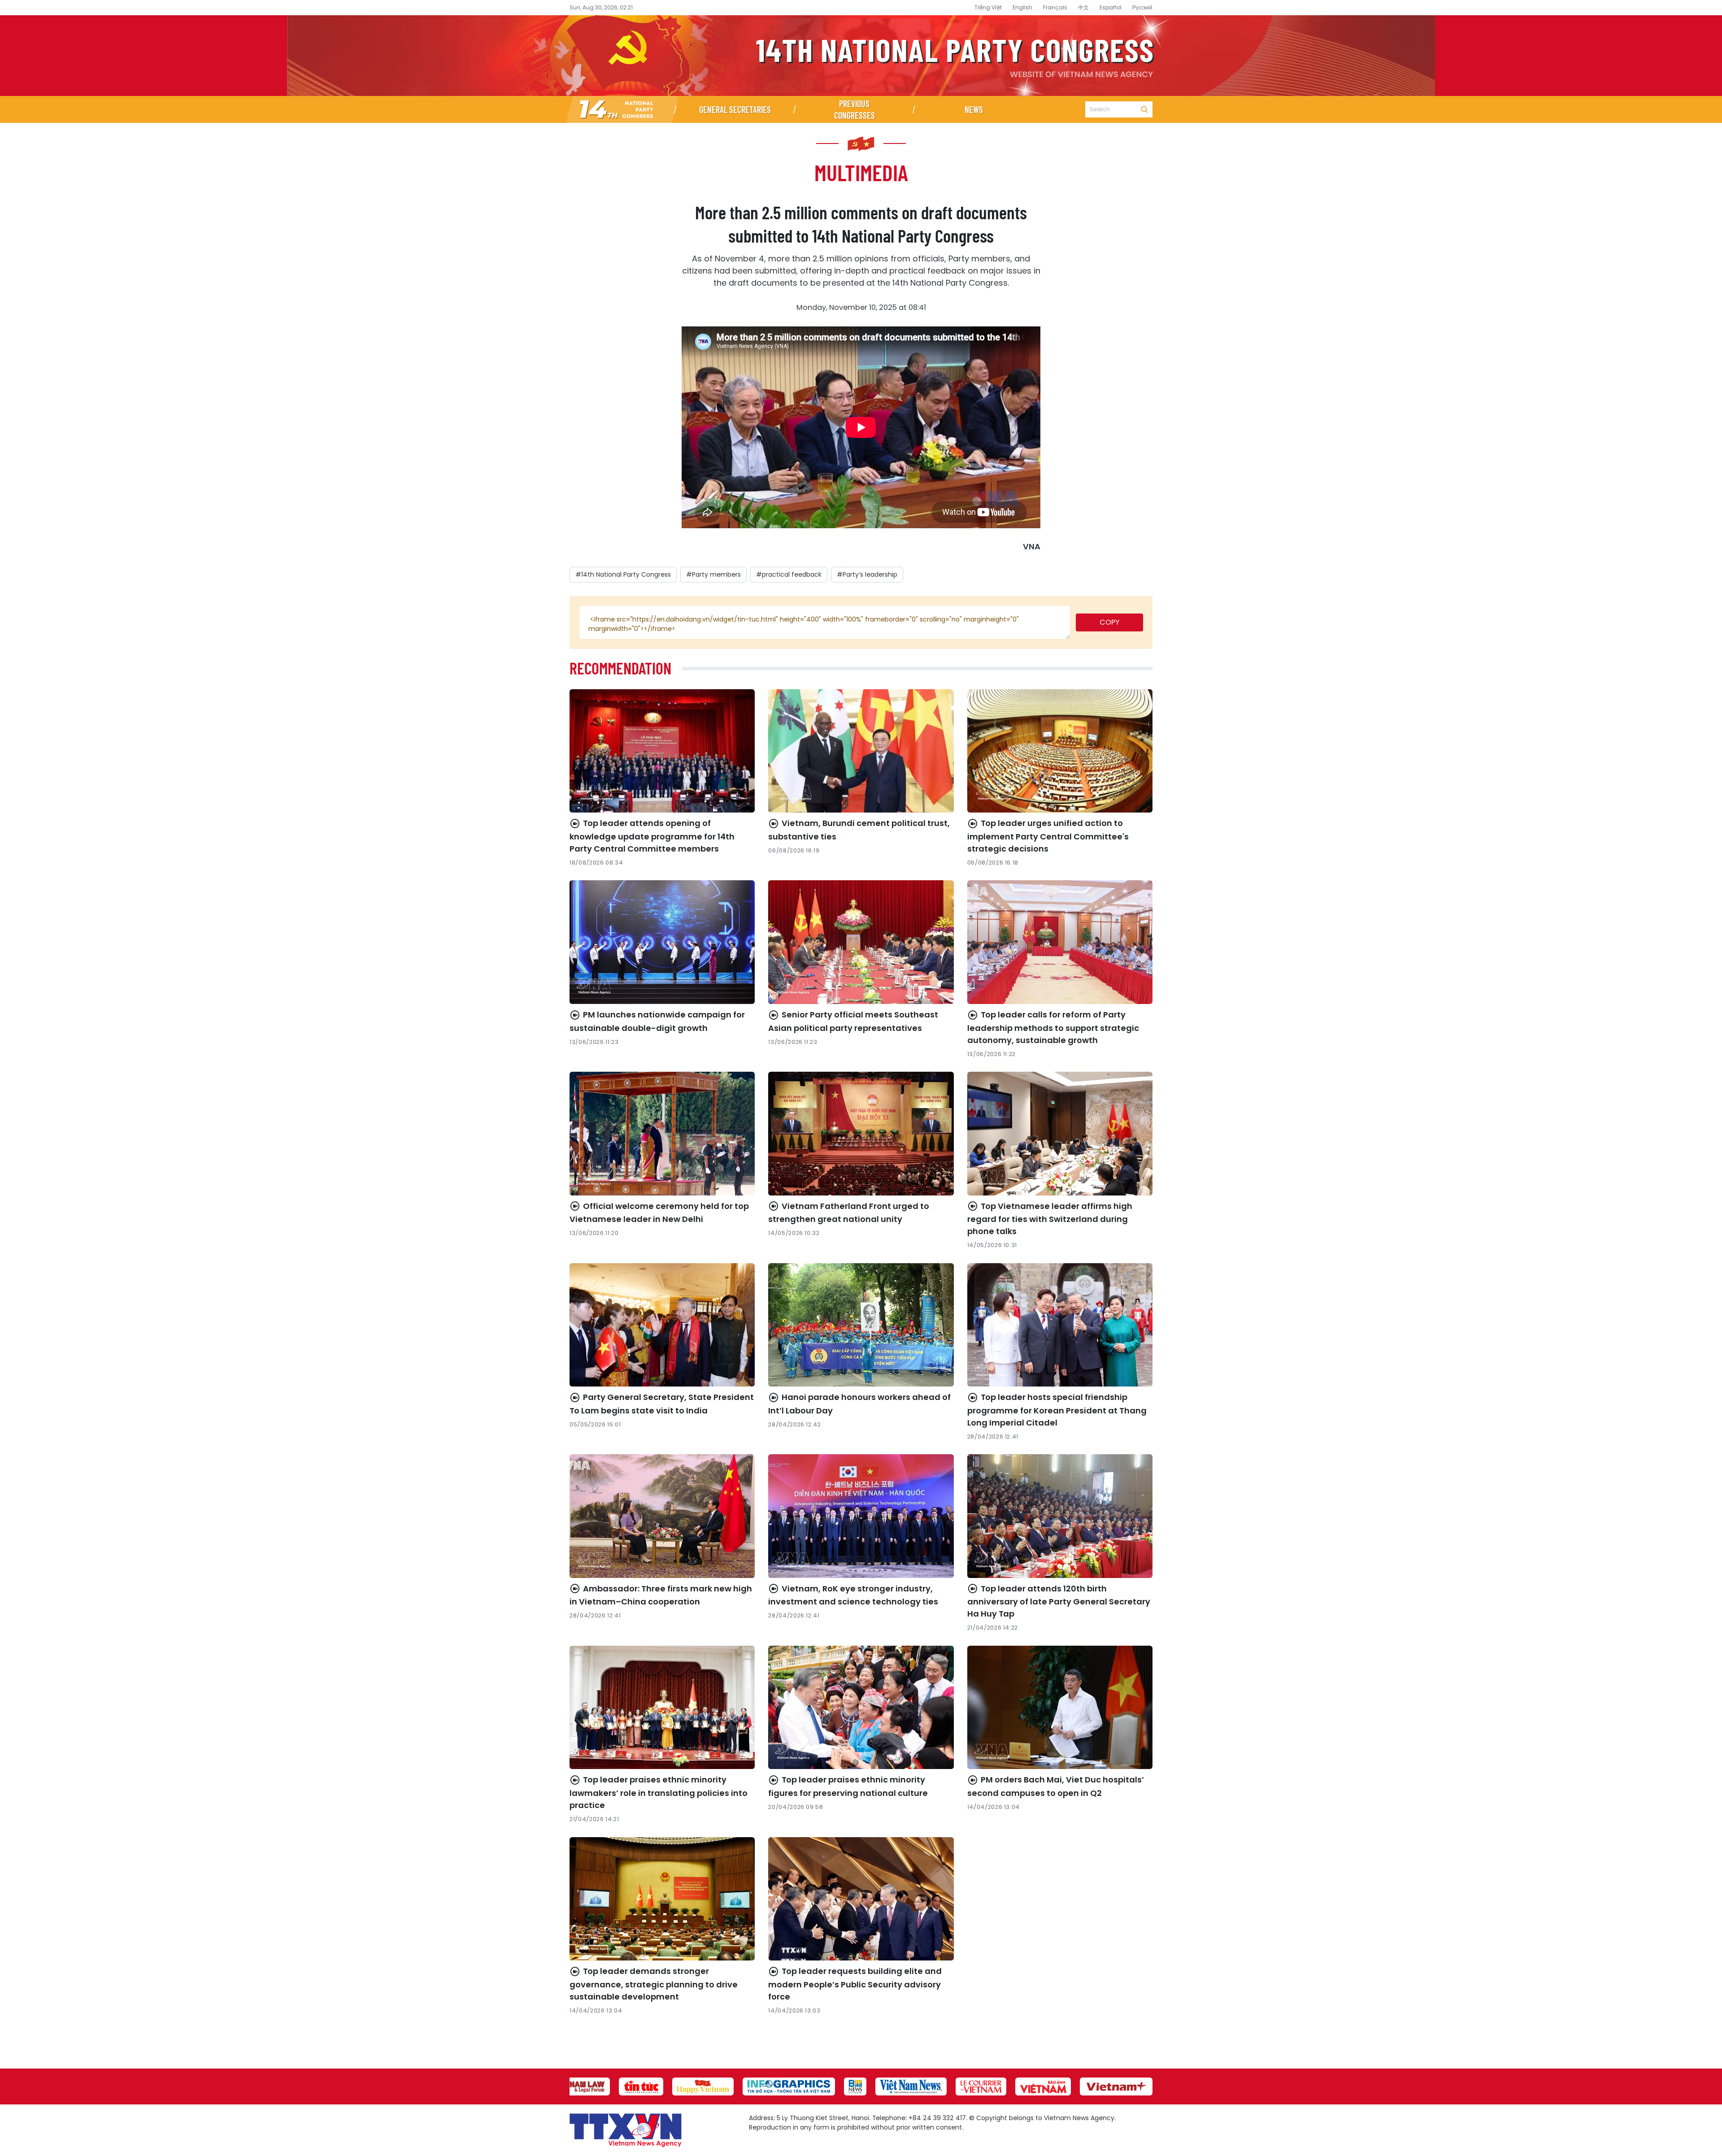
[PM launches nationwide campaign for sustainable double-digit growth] (662, 942)
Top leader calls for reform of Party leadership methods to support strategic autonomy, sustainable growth (1053, 1027)
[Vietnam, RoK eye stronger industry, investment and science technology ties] (861, 1516)
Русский (1142, 7)
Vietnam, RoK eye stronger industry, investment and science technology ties (853, 1595)
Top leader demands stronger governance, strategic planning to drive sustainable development (654, 1984)
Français (1055, 7)
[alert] (825, 622)
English (1022, 7)
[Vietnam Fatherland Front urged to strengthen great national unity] (861, 1134)
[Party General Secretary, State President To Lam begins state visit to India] (662, 1325)
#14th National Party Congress (623, 574)
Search (1144, 109)
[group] (579, 2086)
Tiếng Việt (988, 7)
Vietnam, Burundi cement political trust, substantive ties (859, 830)
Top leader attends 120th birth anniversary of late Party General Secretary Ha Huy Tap (1059, 1601)
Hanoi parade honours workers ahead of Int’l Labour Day (859, 1404)
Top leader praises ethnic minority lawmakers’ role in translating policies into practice (659, 1792)
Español (1111, 7)
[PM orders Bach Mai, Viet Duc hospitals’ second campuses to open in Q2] (1060, 1708)
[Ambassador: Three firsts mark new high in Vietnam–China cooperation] (662, 1516)
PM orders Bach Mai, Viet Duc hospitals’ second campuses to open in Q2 (1056, 1786)
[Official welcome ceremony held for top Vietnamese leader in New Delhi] (662, 1134)
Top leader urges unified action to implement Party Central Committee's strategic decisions (1048, 836)
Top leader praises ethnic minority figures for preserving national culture (848, 1786)
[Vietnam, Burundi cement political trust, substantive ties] (861, 751)
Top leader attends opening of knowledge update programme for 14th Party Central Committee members (652, 836)
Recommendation (620, 668)
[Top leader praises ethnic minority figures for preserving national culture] (861, 1708)
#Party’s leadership (867, 574)
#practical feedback (789, 574)
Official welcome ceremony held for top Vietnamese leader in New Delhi (659, 1213)
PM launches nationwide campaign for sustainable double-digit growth (657, 1021)
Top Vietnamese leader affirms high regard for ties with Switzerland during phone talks (1050, 1219)
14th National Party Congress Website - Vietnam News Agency (861, 56)
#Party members (713, 574)
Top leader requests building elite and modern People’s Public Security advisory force (855, 1984)
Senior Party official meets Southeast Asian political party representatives (853, 1021)
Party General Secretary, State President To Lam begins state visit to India (662, 1404)
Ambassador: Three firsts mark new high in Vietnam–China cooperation (661, 1595)
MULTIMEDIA (861, 172)
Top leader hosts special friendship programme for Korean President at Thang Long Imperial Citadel (1057, 1410)
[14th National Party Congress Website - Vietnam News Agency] (622, 109)
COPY (1109, 622)
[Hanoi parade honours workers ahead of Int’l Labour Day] (861, 1325)
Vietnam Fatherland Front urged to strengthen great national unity (849, 1213)
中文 (1083, 7)
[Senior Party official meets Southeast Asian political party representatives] (861, 942)
